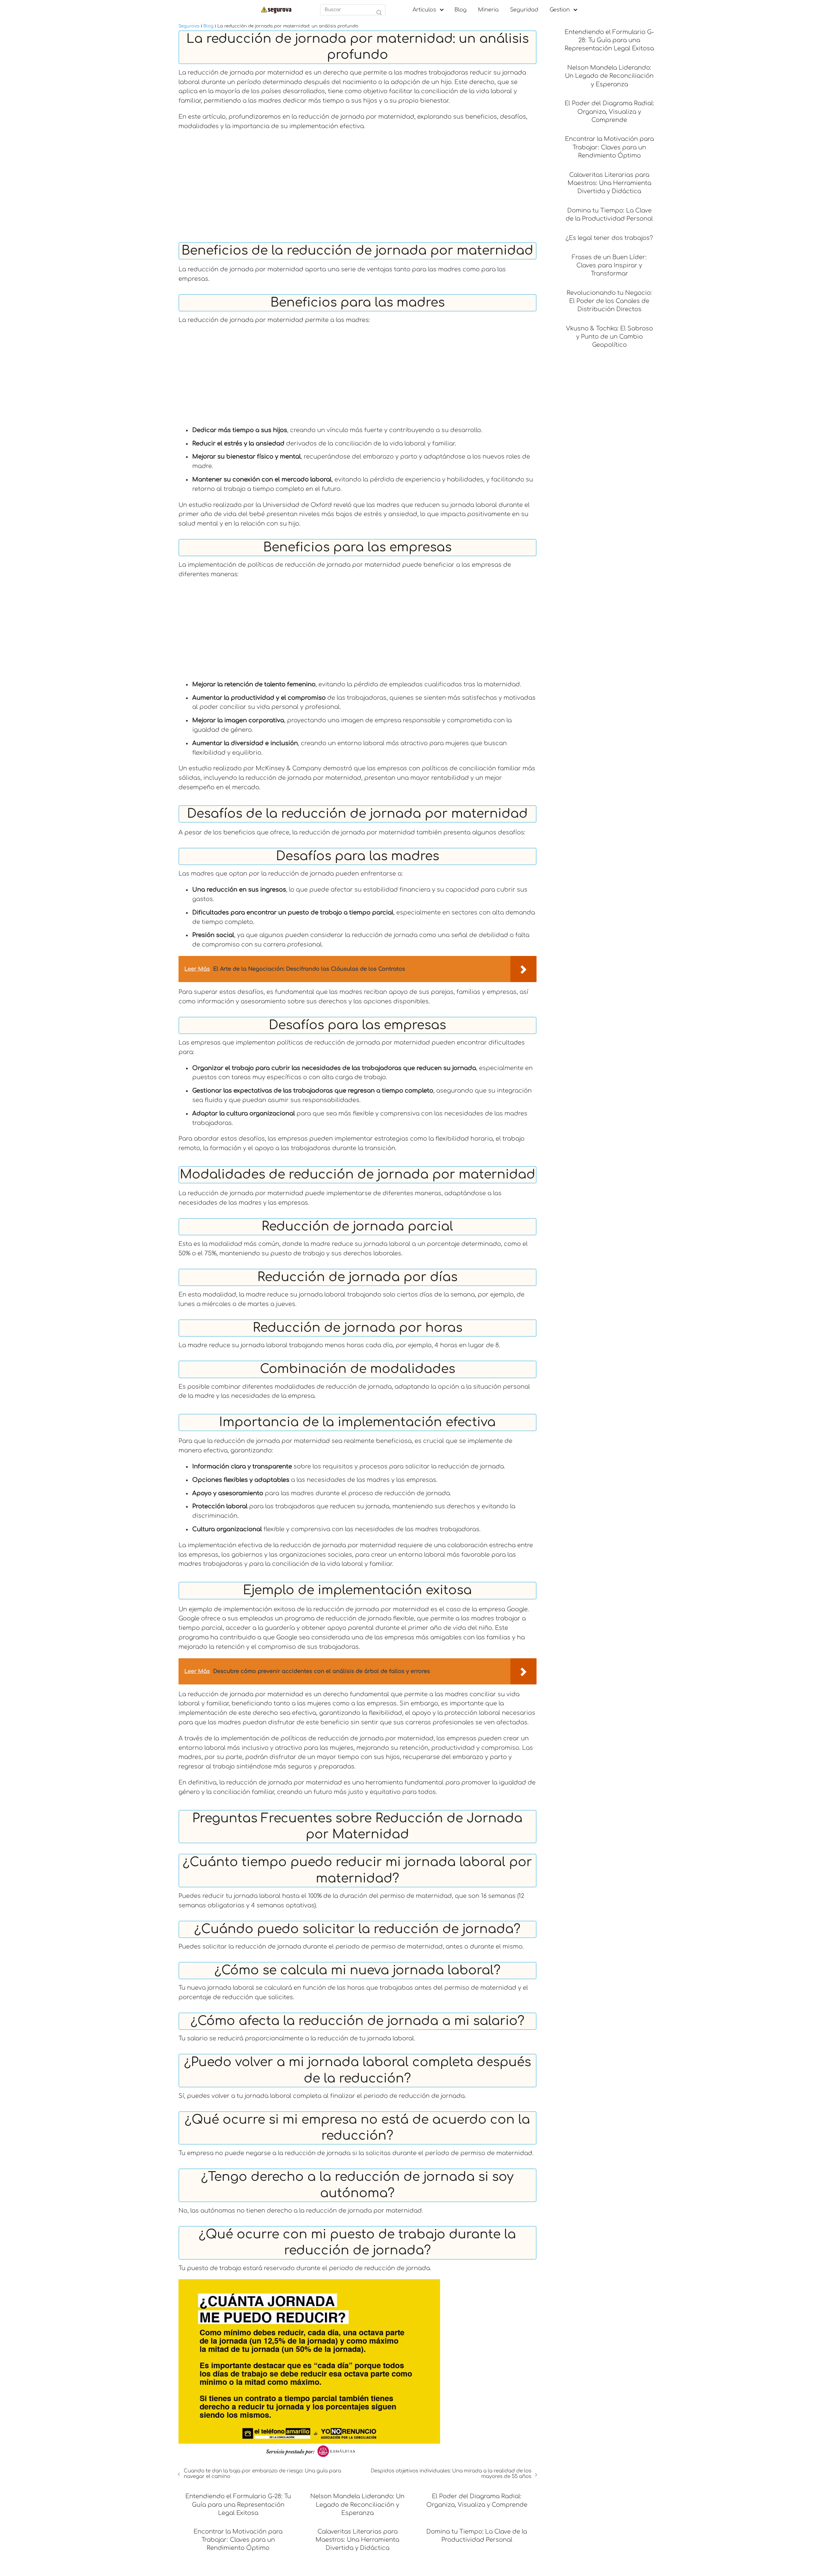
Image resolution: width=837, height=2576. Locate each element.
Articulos (424, 10)
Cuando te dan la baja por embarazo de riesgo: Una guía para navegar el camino (262, 2474)
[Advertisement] (358, 183)
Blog (461, 10)
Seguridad (524, 10)
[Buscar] (379, 13)
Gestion (560, 10)
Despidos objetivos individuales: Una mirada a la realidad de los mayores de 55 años (451, 2474)
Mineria (488, 10)
